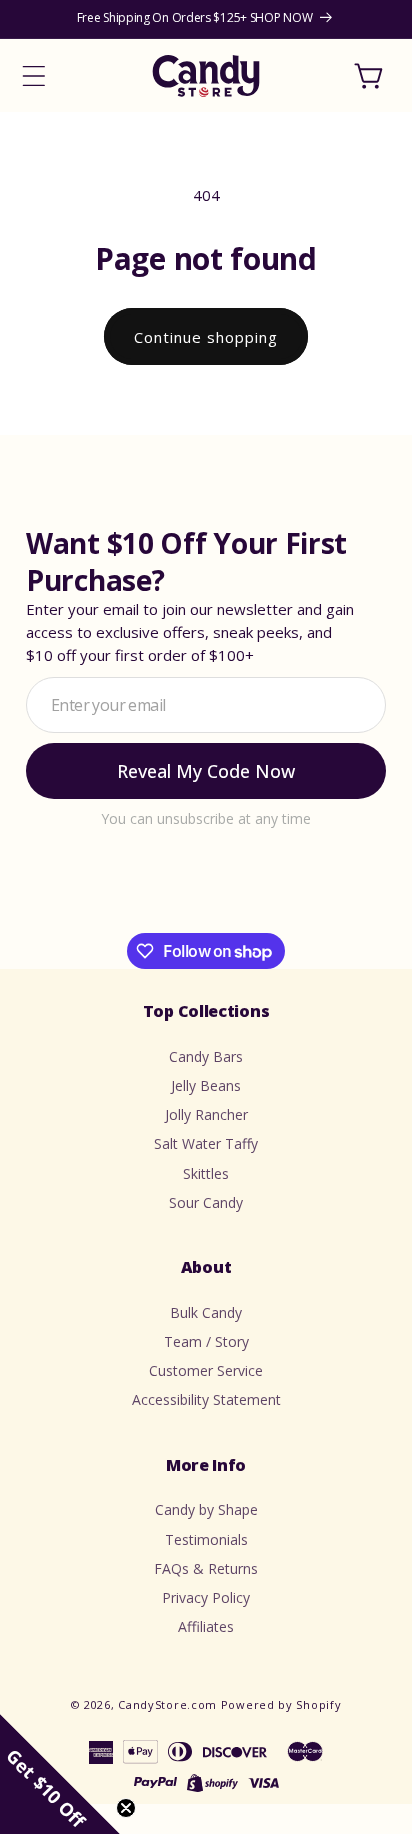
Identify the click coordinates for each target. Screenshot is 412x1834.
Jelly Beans (206, 1085)
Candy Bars (206, 1056)
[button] (34, 76)
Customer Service (206, 1370)
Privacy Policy (206, 1597)
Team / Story (206, 1341)
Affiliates (206, 1626)
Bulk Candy (206, 1312)
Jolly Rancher (206, 1114)
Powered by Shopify (281, 1704)
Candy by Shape (206, 1509)
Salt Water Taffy (206, 1143)
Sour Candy (206, 1202)
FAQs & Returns (206, 1568)
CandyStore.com (167, 1704)
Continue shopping (206, 337)
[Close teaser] (126, 1808)
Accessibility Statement (206, 1399)
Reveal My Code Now (206, 771)
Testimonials (206, 1539)
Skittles (206, 1173)
